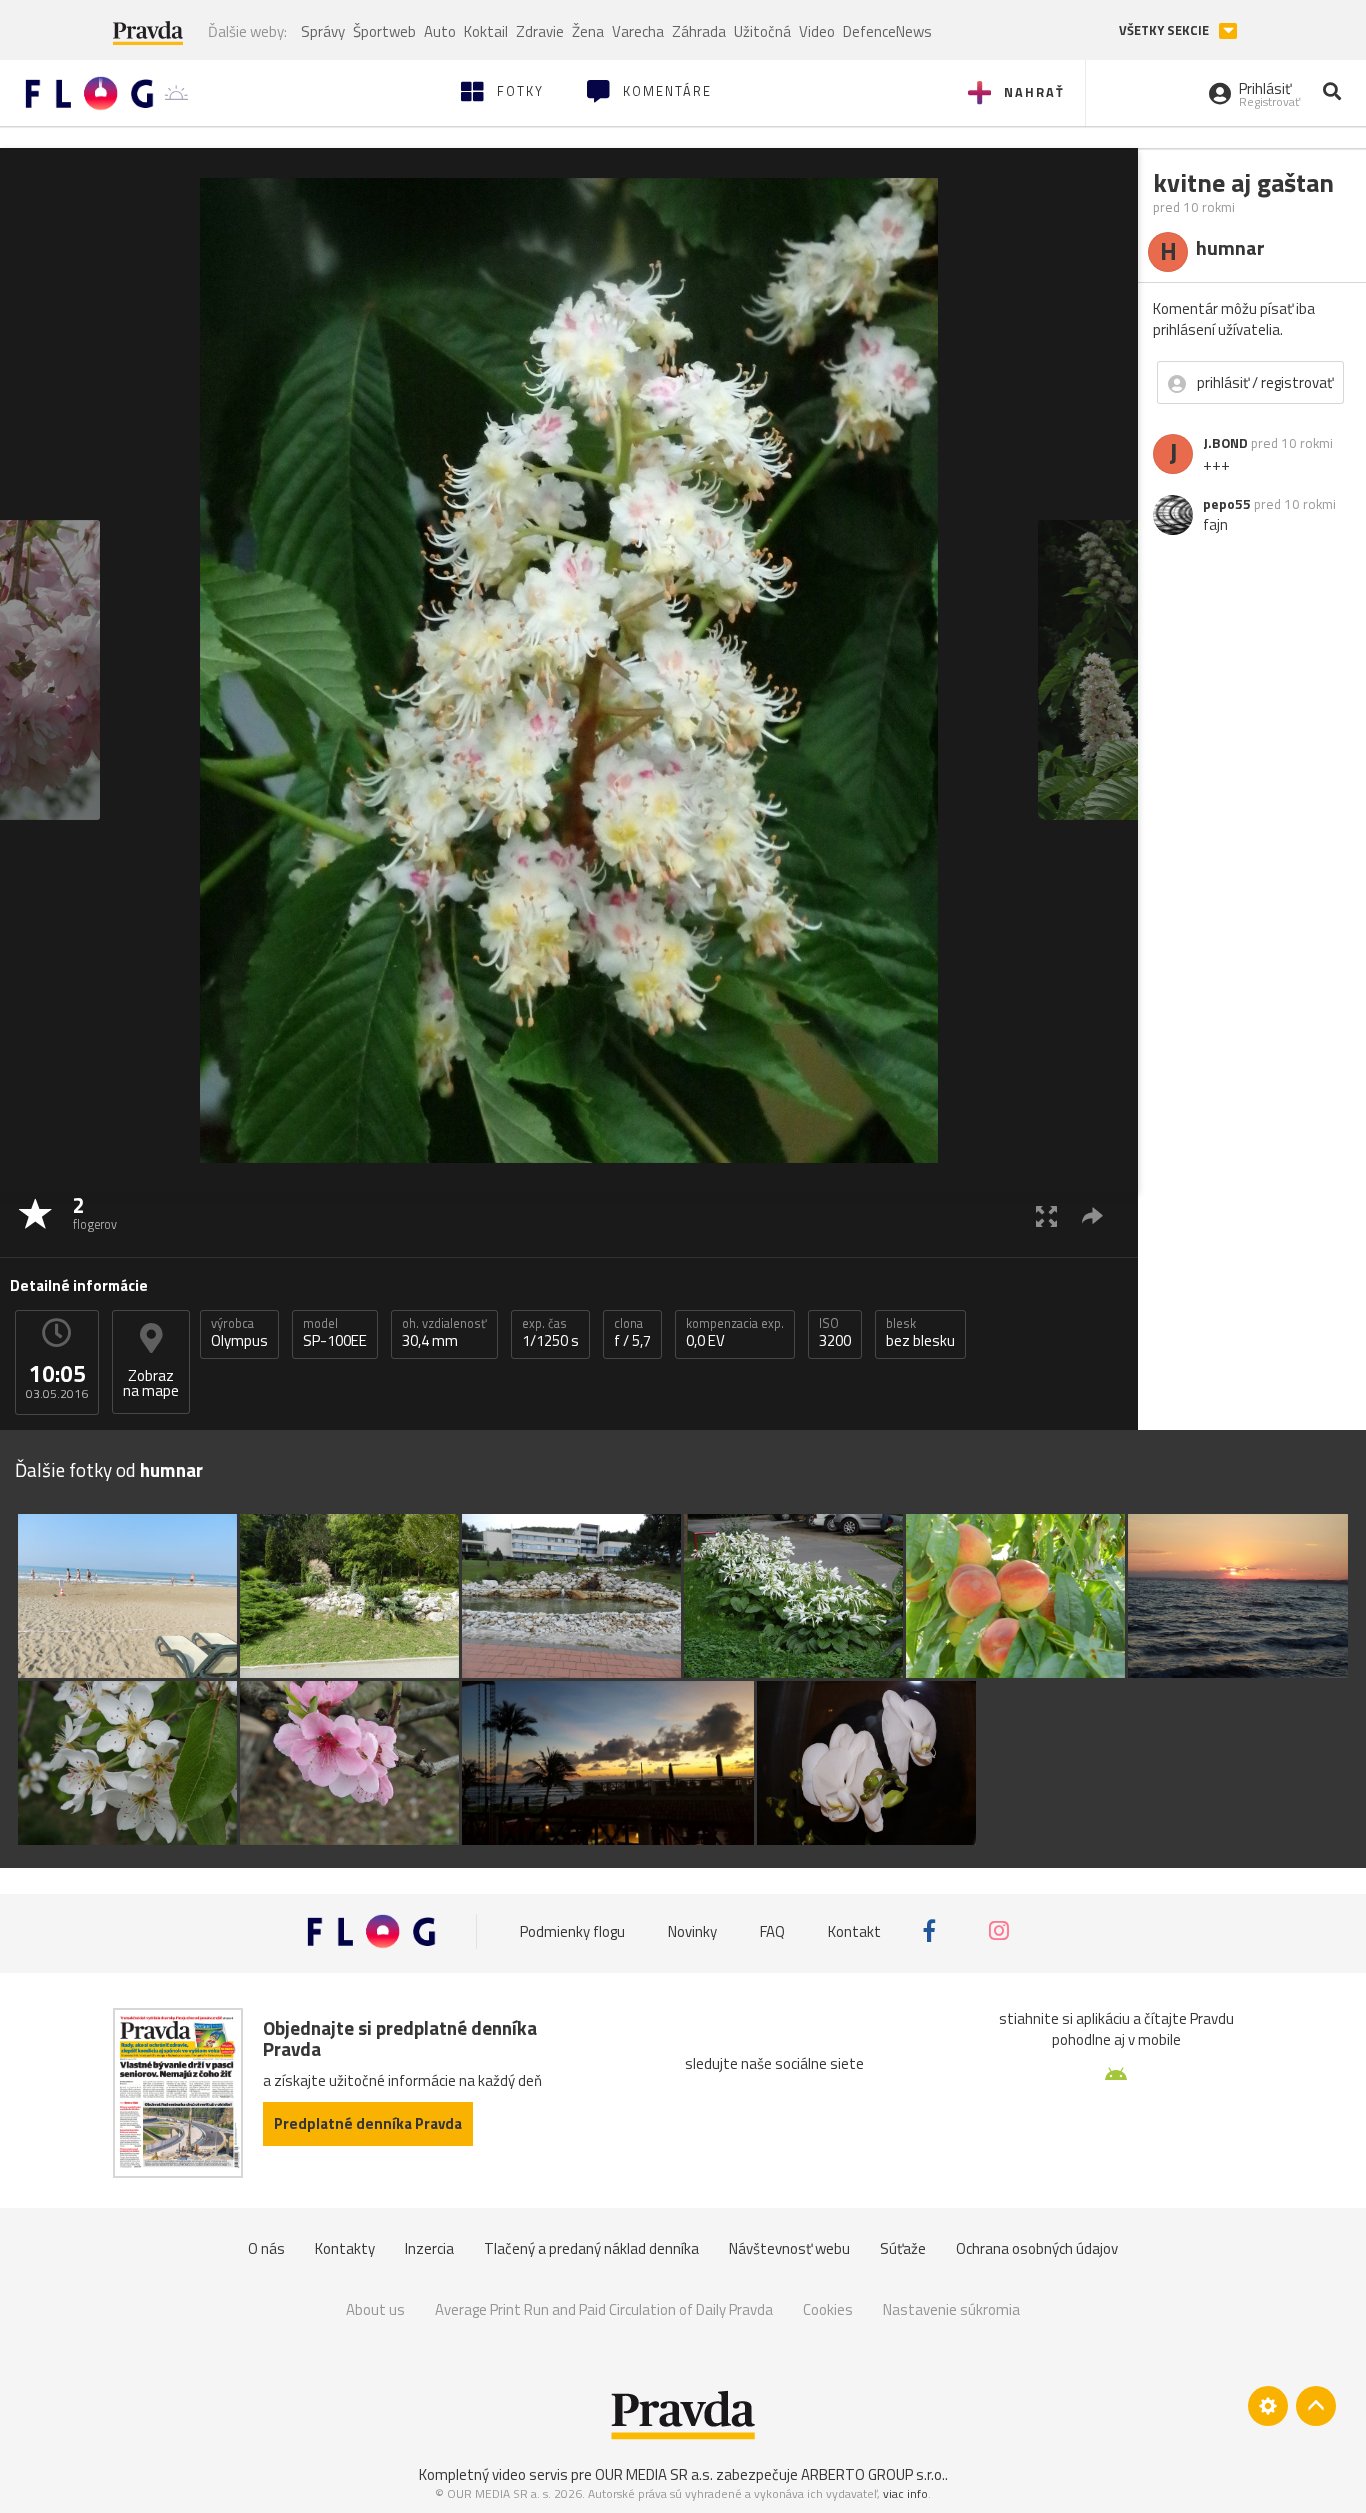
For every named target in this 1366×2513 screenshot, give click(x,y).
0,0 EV (735, 1333)
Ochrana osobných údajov (1037, 2248)
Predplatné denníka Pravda (368, 2123)
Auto (440, 31)
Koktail (486, 31)
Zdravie (540, 31)
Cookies (828, 2309)
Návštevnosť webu (789, 2248)
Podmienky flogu (572, 1930)
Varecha (638, 31)
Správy (323, 31)
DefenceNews (887, 31)
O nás (266, 2248)
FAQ (772, 1930)
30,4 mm (444, 1333)
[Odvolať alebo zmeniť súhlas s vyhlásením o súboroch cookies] (1268, 2406)
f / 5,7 (632, 1333)
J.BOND (1225, 443)
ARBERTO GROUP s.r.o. (873, 2474)
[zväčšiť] (1046, 1215)
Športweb (384, 31)
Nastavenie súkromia (951, 2309)
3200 (835, 1333)
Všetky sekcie (1165, 30)
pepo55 (1227, 504)
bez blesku (920, 1333)
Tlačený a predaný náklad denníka (591, 2248)
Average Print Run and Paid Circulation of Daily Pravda (604, 2309)
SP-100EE (335, 1333)
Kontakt (854, 1930)
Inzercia (429, 2248)
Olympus (239, 1333)
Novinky (692, 1930)
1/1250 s (550, 1333)
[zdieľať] (1092, 1215)
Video (817, 31)
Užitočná (762, 31)
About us (375, 2309)
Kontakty (345, 2248)
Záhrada (699, 31)
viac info (905, 2493)
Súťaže (903, 2248)
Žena (588, 31)
